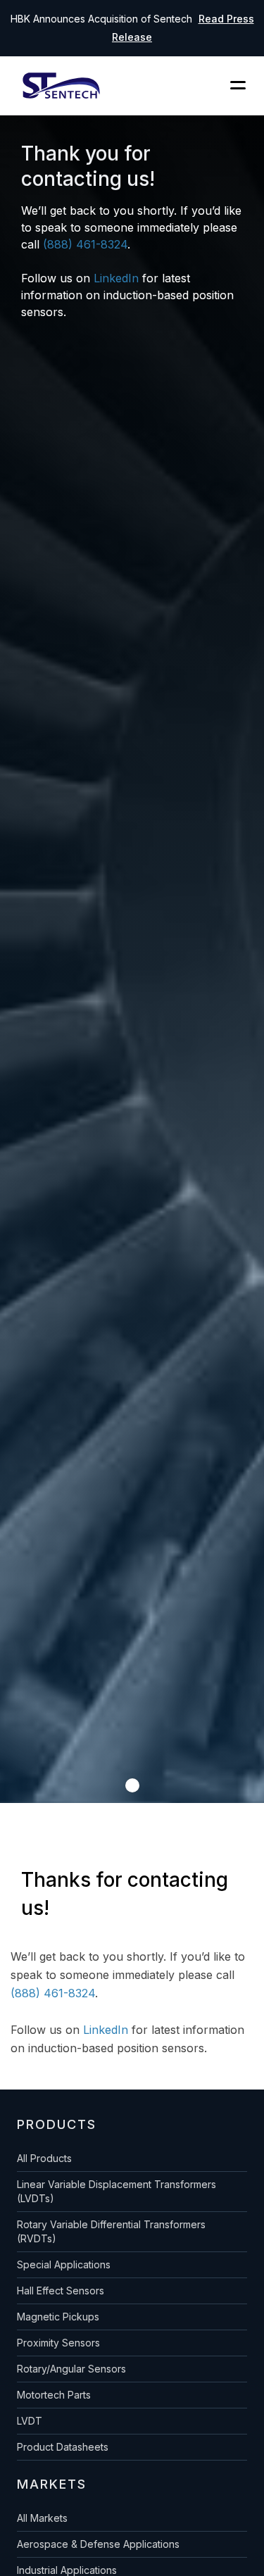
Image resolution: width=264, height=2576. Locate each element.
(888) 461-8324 (85, 244)
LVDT (30, 2421)
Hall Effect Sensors (61, 2291)
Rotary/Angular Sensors (71, 2369)
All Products (44, 2158)
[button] (132, 1785)
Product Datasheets (63, 2447)
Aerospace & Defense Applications (98, 2544)
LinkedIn (116, 278)
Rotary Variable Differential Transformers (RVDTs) (111, 2231)
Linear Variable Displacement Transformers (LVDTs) (117, 2191)
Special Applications (64, 2264)
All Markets (42, 2518)
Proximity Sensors (58, 2343)
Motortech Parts (54, 2395)
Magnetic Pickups (58, 2317)
